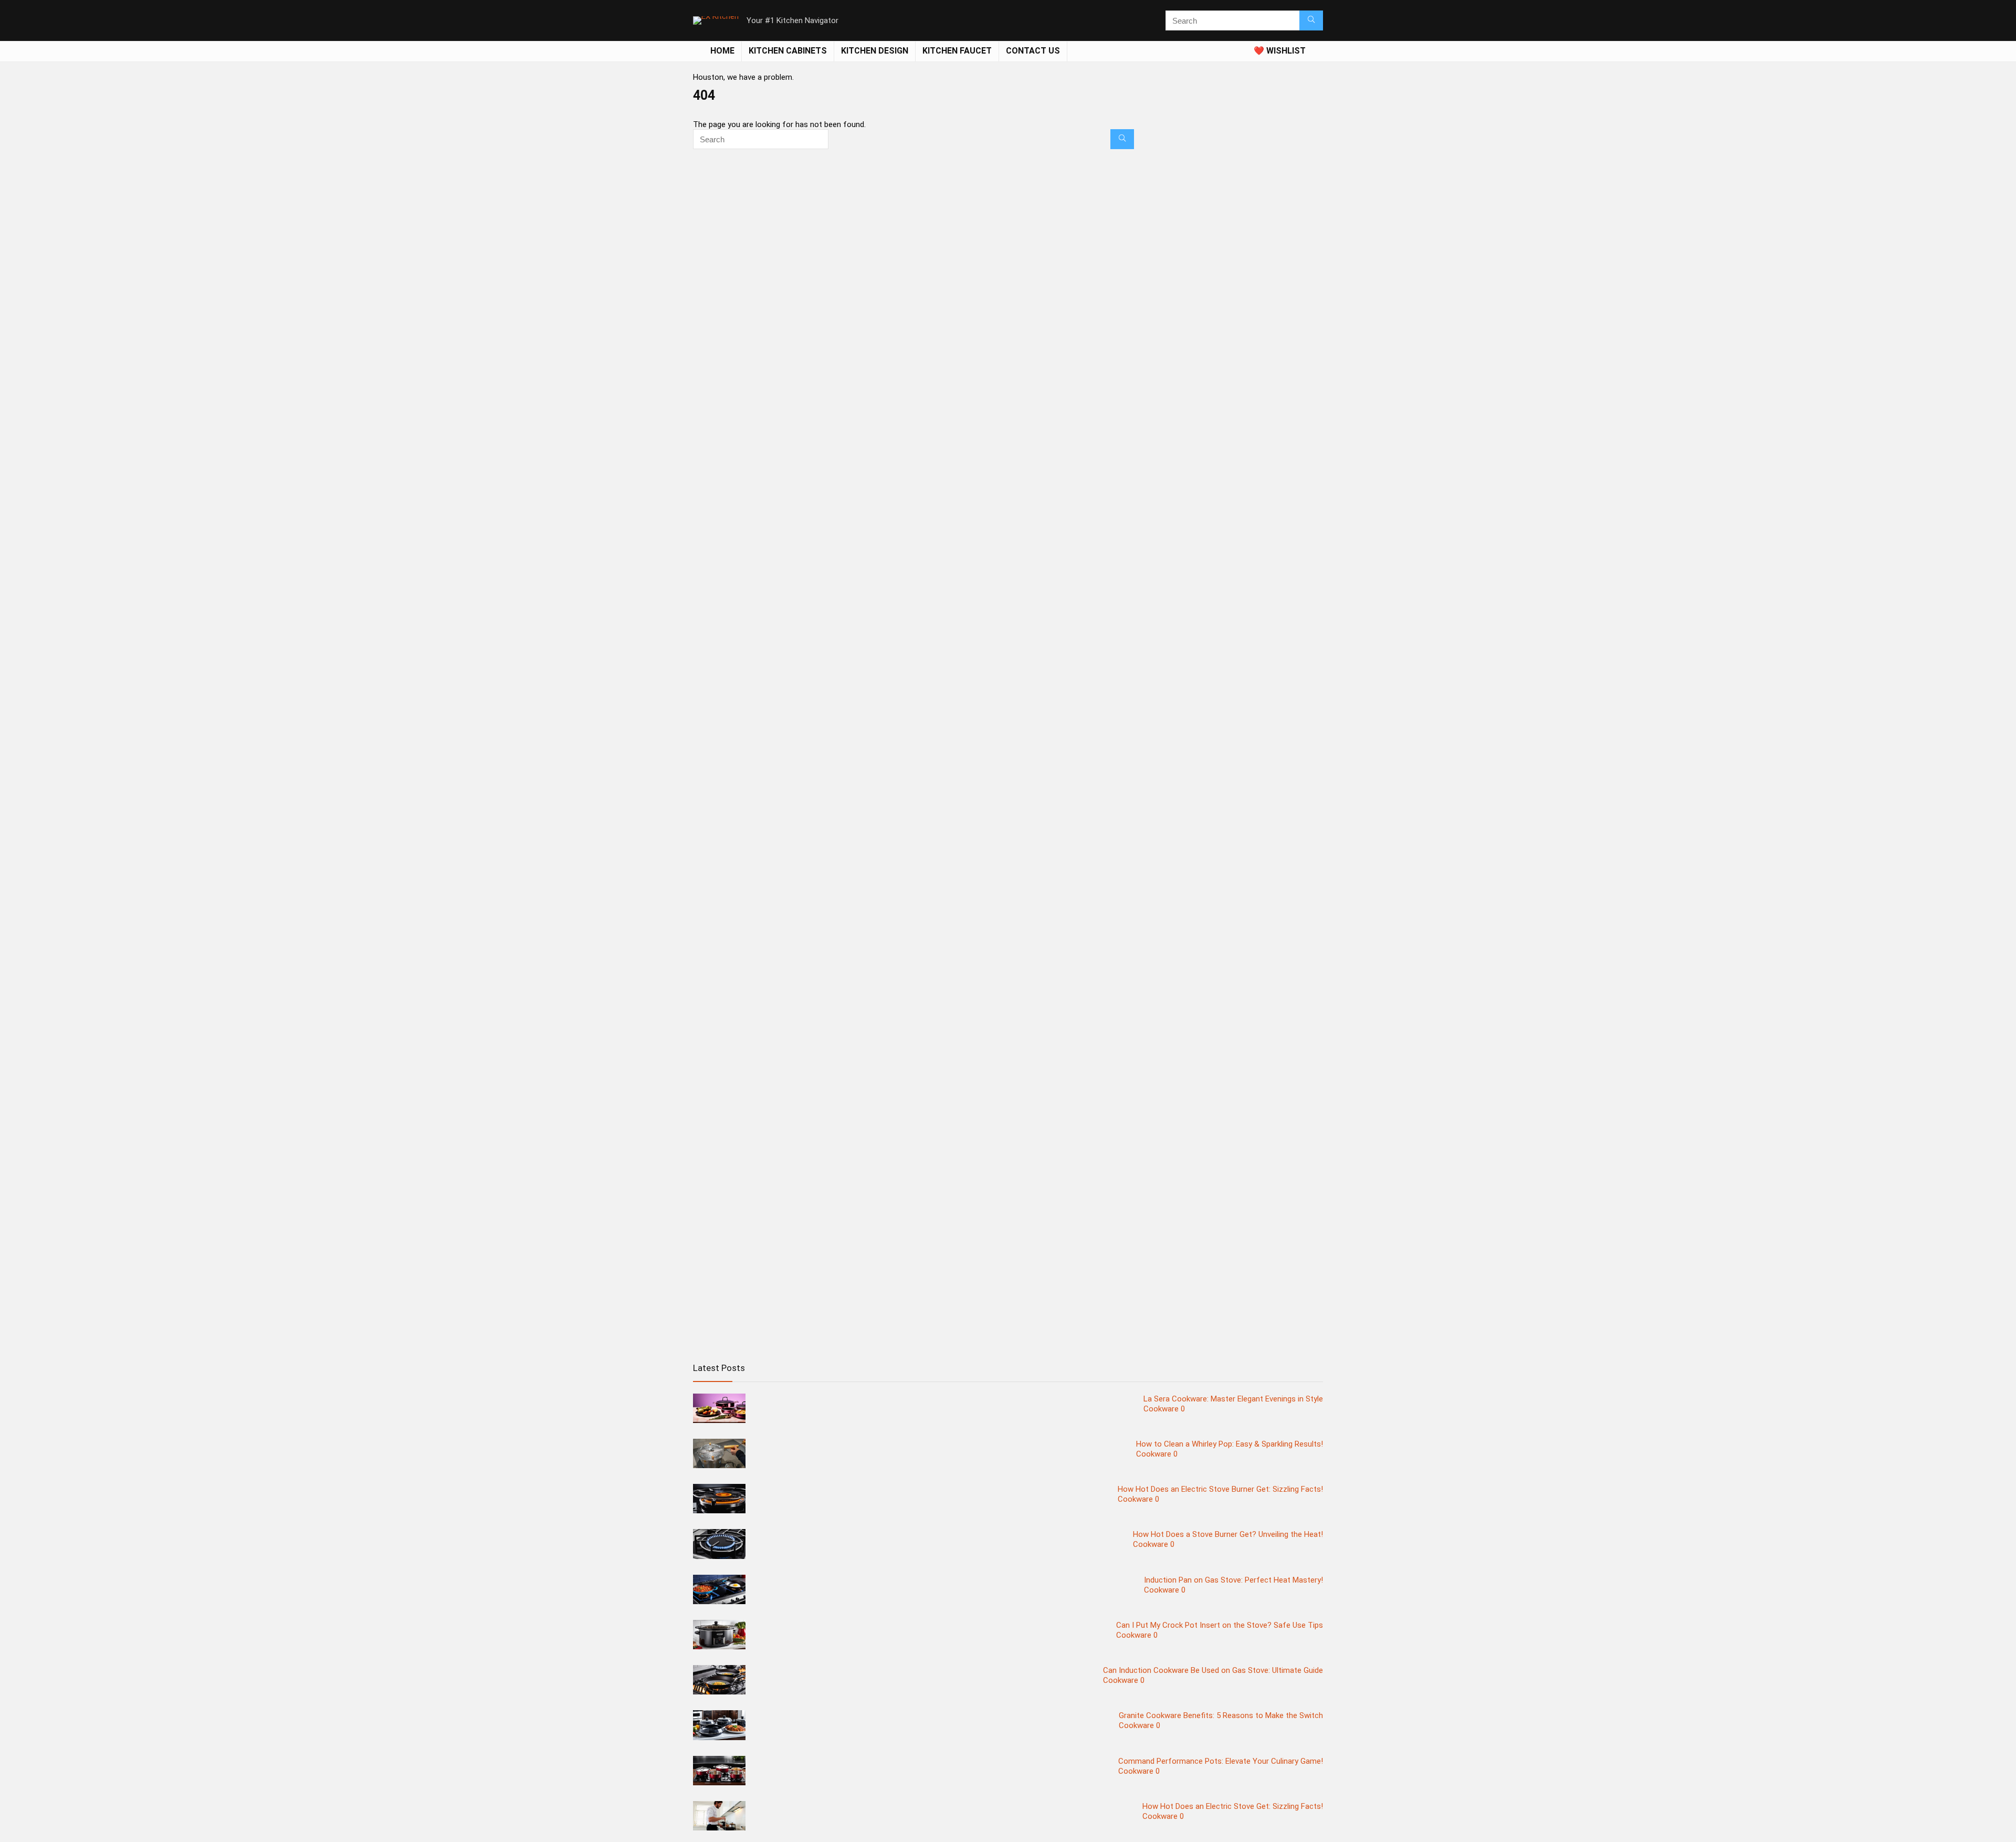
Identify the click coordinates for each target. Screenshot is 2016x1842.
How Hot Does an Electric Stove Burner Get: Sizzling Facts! (1220, 1489)
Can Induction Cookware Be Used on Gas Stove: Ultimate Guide (1213, 1670)
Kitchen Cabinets (788, 51)
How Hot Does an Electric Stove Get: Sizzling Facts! (1233, 1806)
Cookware (1161, 1409)
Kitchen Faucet (957, 51)
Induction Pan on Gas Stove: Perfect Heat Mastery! (1233, 1580)
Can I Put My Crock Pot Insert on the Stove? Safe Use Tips (1220, 1625)
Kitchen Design (875, 51)
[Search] (1311, 20)
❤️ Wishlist (1280, 51)
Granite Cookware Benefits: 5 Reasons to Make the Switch (1221, 1715)
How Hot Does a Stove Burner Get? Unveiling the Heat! (1228, 1534)
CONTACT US (1033, 51)
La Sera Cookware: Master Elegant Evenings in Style (1233, 1399)
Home (722, 51)
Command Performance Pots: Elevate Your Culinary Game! (1221, 1761)
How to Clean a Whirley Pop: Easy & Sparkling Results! (1230, 1444)
